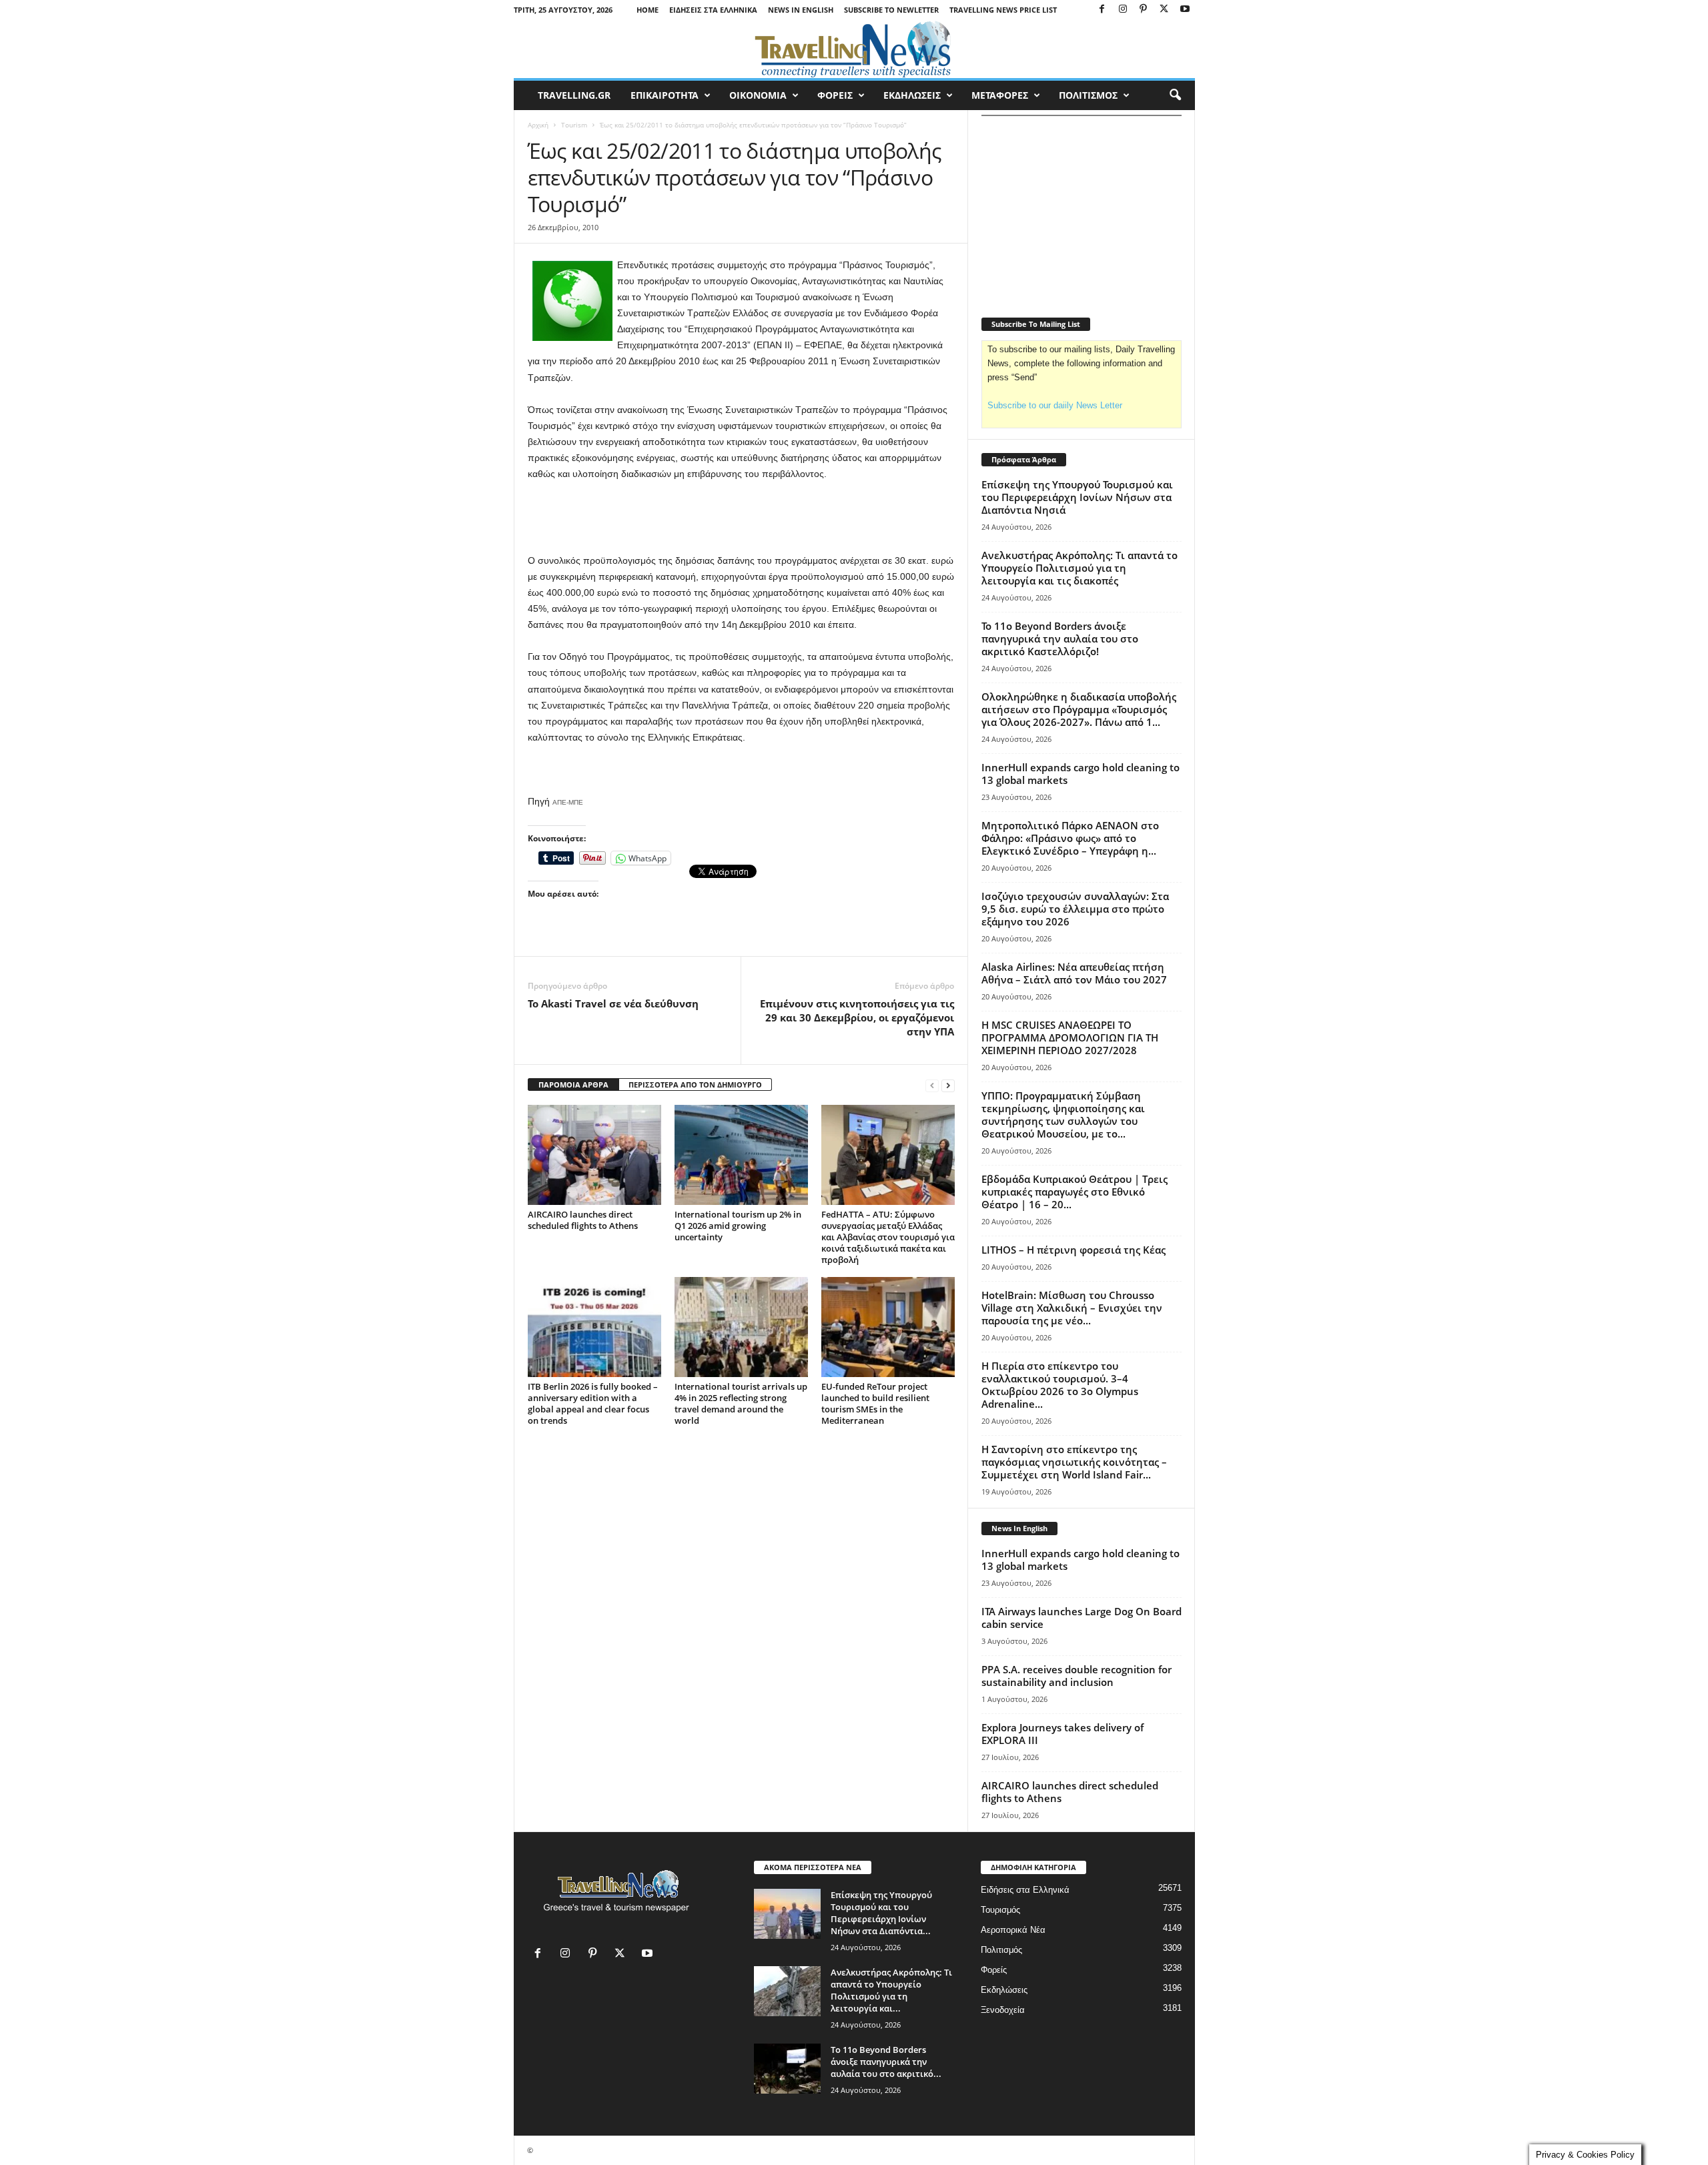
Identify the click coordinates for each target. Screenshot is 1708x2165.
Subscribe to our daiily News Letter (1055, 405)
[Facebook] (1102, 10)
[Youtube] (1185, 10)
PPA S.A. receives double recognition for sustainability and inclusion (1077, 1676)
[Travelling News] (854, 49)
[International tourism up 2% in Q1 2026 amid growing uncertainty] (741, 1155)
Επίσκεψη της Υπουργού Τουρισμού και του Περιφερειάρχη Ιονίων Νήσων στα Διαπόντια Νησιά (1077, 497)
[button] (1175, 95)
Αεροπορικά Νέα (1013, 1930)
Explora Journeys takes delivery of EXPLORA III (1062, 1734)
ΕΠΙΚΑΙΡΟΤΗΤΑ (665, 95)
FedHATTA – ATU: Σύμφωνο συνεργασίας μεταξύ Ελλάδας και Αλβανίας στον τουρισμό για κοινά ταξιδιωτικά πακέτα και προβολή (888, 1237)
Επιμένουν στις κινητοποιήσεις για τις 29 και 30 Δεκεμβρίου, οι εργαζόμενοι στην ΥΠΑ (857, 1017)
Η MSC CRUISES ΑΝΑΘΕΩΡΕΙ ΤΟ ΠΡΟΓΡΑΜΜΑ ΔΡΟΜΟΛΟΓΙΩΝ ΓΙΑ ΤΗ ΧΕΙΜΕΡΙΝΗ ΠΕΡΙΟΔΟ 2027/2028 (1070, 1037)
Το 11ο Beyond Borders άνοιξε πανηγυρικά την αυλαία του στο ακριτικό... (886, 2062)
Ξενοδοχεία (1003, 2010)
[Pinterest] (1144, 10)
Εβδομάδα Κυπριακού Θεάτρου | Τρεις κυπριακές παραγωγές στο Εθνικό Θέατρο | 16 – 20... (1075, 1192)
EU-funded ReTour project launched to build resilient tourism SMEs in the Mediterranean (875, 1403)
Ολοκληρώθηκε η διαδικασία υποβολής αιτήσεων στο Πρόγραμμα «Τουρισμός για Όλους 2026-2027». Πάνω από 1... (1079, 709)
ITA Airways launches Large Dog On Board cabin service (1082, 1618)
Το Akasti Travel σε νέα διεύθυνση (613, 1003)
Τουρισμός (1000, 1910)
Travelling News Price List (1003, 10)
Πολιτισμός (1001, 1950)
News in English (801, 10)
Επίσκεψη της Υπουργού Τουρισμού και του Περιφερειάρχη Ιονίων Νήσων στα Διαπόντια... (881, 1913)
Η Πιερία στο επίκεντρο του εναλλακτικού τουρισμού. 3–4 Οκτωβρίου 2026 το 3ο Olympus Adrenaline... (1060, 1385)
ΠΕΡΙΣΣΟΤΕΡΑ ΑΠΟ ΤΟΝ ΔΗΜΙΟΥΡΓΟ (695, 1085)
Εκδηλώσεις (1004, 1990)
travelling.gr (574, 95)
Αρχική (538, 125)
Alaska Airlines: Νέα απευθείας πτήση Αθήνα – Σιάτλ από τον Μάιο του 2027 (1074, 973)
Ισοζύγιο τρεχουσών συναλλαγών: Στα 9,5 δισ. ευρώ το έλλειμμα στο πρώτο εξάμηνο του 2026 (1075, 909)
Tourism (574, 125)
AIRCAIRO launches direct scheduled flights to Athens (583, 1220)
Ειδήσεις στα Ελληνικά (713, 10)
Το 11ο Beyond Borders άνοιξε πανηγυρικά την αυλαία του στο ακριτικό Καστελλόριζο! (1060, 638)
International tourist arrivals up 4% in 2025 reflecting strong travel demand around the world (741, 1403)
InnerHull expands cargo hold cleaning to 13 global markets (1081, 774)
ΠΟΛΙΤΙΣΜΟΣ (1088, 95)
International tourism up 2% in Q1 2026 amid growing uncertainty (738, 1226)
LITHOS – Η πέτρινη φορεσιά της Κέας (1074, 1250)
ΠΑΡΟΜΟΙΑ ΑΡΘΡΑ (573, 1085)
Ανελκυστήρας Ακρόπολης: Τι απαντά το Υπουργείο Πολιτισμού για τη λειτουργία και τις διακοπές (1080, 568)
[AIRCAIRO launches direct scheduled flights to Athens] (594, 1155)
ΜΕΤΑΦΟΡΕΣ (1000, 95)
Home (648, 10)
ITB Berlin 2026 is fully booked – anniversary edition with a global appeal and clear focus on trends (593, 1403)
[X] (1164, 10)
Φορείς (994, 1970)
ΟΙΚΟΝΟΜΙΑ (758, 95)
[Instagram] (1123, 10)
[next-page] (948, 1085)
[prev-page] (932, 1085)
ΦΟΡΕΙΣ (835, 95)
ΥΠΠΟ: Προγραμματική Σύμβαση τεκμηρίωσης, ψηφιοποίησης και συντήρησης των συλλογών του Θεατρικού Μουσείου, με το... (1063, 1115)
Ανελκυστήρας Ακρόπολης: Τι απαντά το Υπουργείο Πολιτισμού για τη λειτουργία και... (891, 1990)
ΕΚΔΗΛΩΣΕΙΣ (912, 95)
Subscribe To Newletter (891, 10)
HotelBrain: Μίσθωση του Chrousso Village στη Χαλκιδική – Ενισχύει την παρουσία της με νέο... (1072, 1308)
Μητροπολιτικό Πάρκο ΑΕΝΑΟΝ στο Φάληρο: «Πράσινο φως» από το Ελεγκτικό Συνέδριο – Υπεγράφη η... (1070, 838)
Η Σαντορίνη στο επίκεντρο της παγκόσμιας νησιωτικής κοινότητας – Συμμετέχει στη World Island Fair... (1074, 1462)
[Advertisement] (741, 518)
